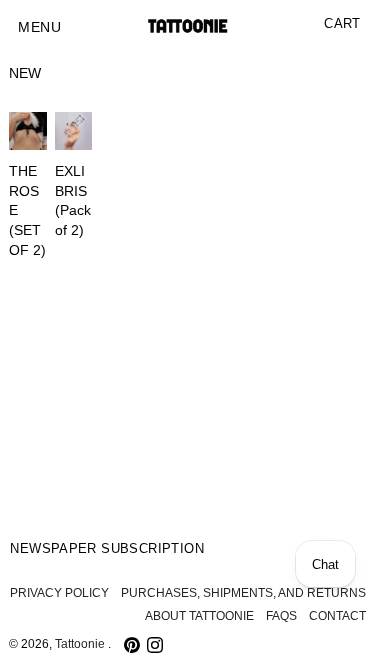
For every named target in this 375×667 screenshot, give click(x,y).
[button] (39, 28)
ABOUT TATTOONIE (199, 616)
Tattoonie (81, 644)
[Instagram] (155, 645)
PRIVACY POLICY (59, 593)
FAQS (281, 616)
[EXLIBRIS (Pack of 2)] (74, 131)
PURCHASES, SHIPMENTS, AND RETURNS (243, 593)
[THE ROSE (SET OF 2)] (28, 131)
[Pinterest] (132, 645)
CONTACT (337, 616)
